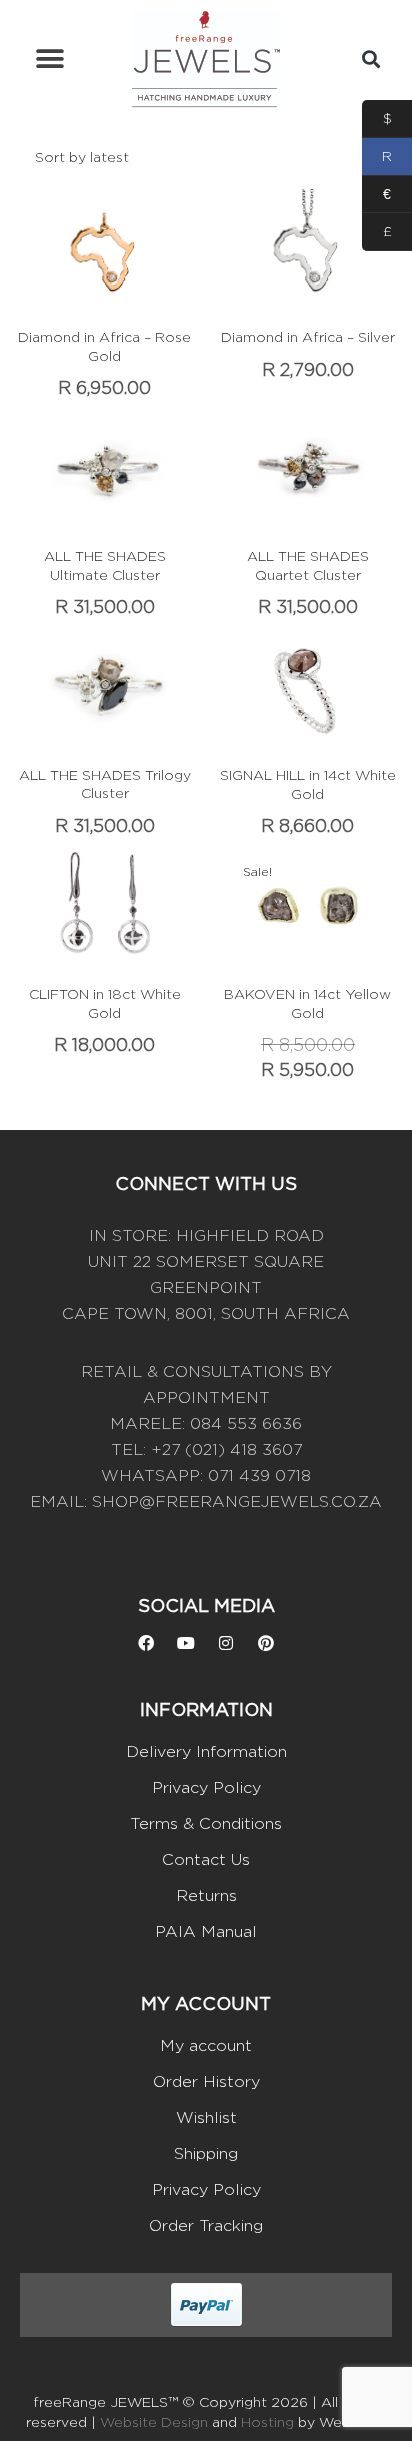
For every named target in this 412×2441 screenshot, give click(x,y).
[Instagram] (226, 1643)
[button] (49, 59)
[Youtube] (186, 1643)
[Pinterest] (266, 1643)
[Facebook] (146, 1643)
